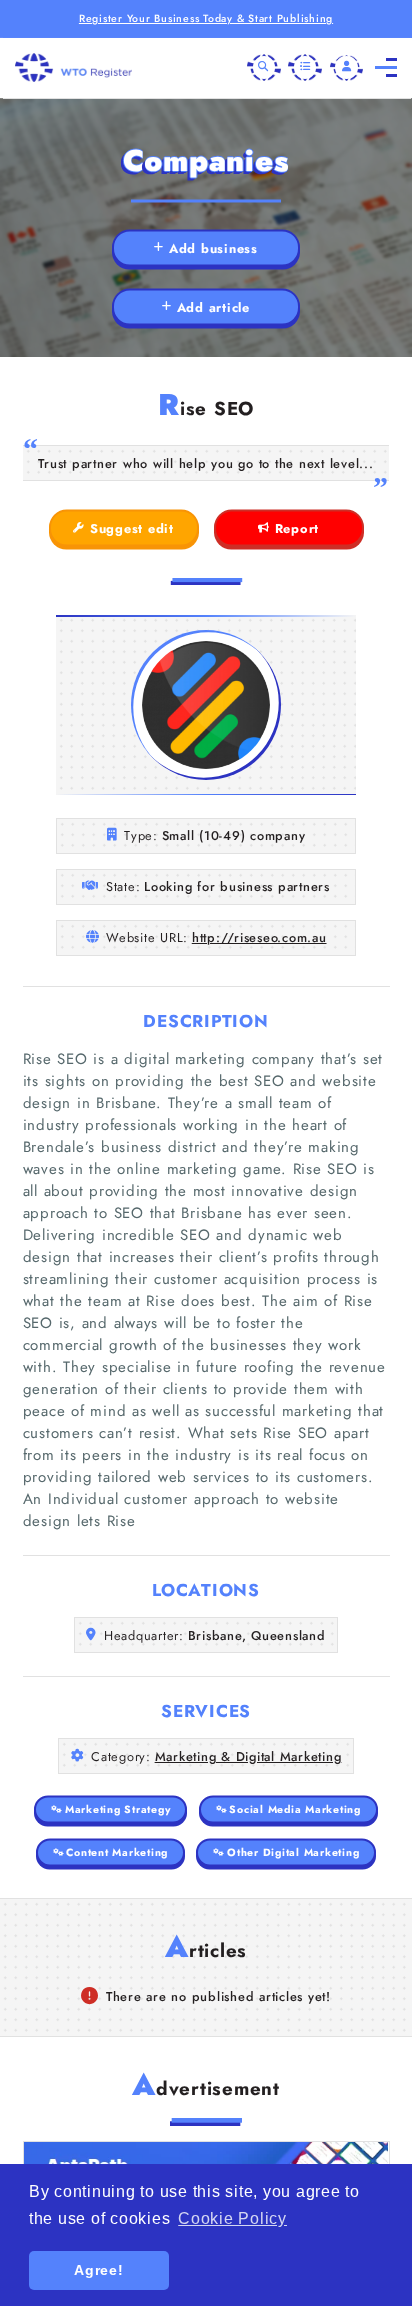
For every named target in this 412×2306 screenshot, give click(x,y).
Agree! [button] (99, 2270)
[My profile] (347, 68)
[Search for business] (264, 68)
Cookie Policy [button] (232, 2218)
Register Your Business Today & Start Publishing (206, 18)
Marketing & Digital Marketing (248, 1756)
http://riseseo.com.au (259, 937)
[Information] (305, 68)
